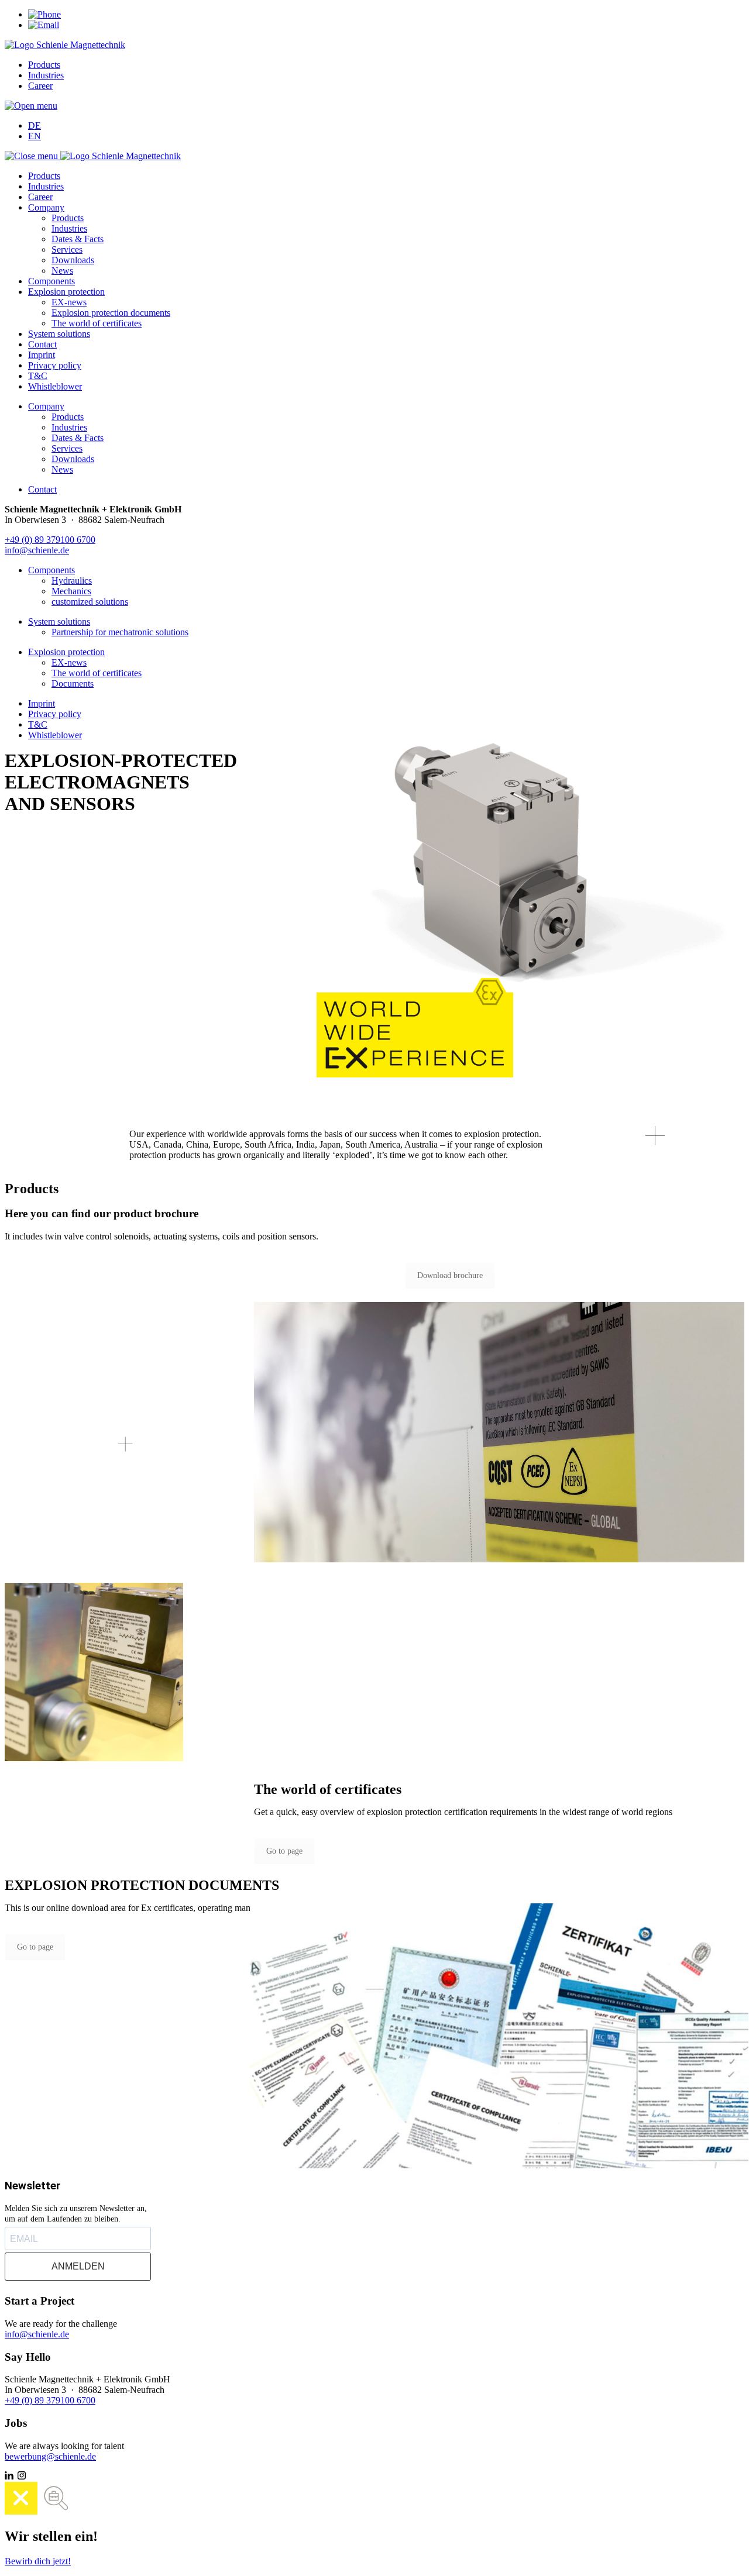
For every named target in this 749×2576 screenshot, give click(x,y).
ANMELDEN (78, 2266)
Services (67, 249)
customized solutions (90, 602)
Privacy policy (55, 365)
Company (46, 207)
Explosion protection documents (111, 313)
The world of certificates (97, 323)
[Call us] (44, 14)
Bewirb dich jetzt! (38, 2561)
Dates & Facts (78, 239)
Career (40, 86)
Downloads (73, 260)
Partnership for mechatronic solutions (120, 632)
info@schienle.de (37, 550)
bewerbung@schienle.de (50, 2456)
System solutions (59, 334)
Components (51, 281)
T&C (38, 376)
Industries (46, 75)
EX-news (69, 302)
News (62, 271)
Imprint (42, 355)
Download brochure (450, 1275)
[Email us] (44, 25)
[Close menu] (32, 156)
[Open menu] (31, 106)
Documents (73, 683)
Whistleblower (55, 386)
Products (44, 65)
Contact (42, 344)
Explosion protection (66, 292)
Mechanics (71, 591)
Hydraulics (72, 581)
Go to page (284, 1851)
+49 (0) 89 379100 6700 (50, 540)
